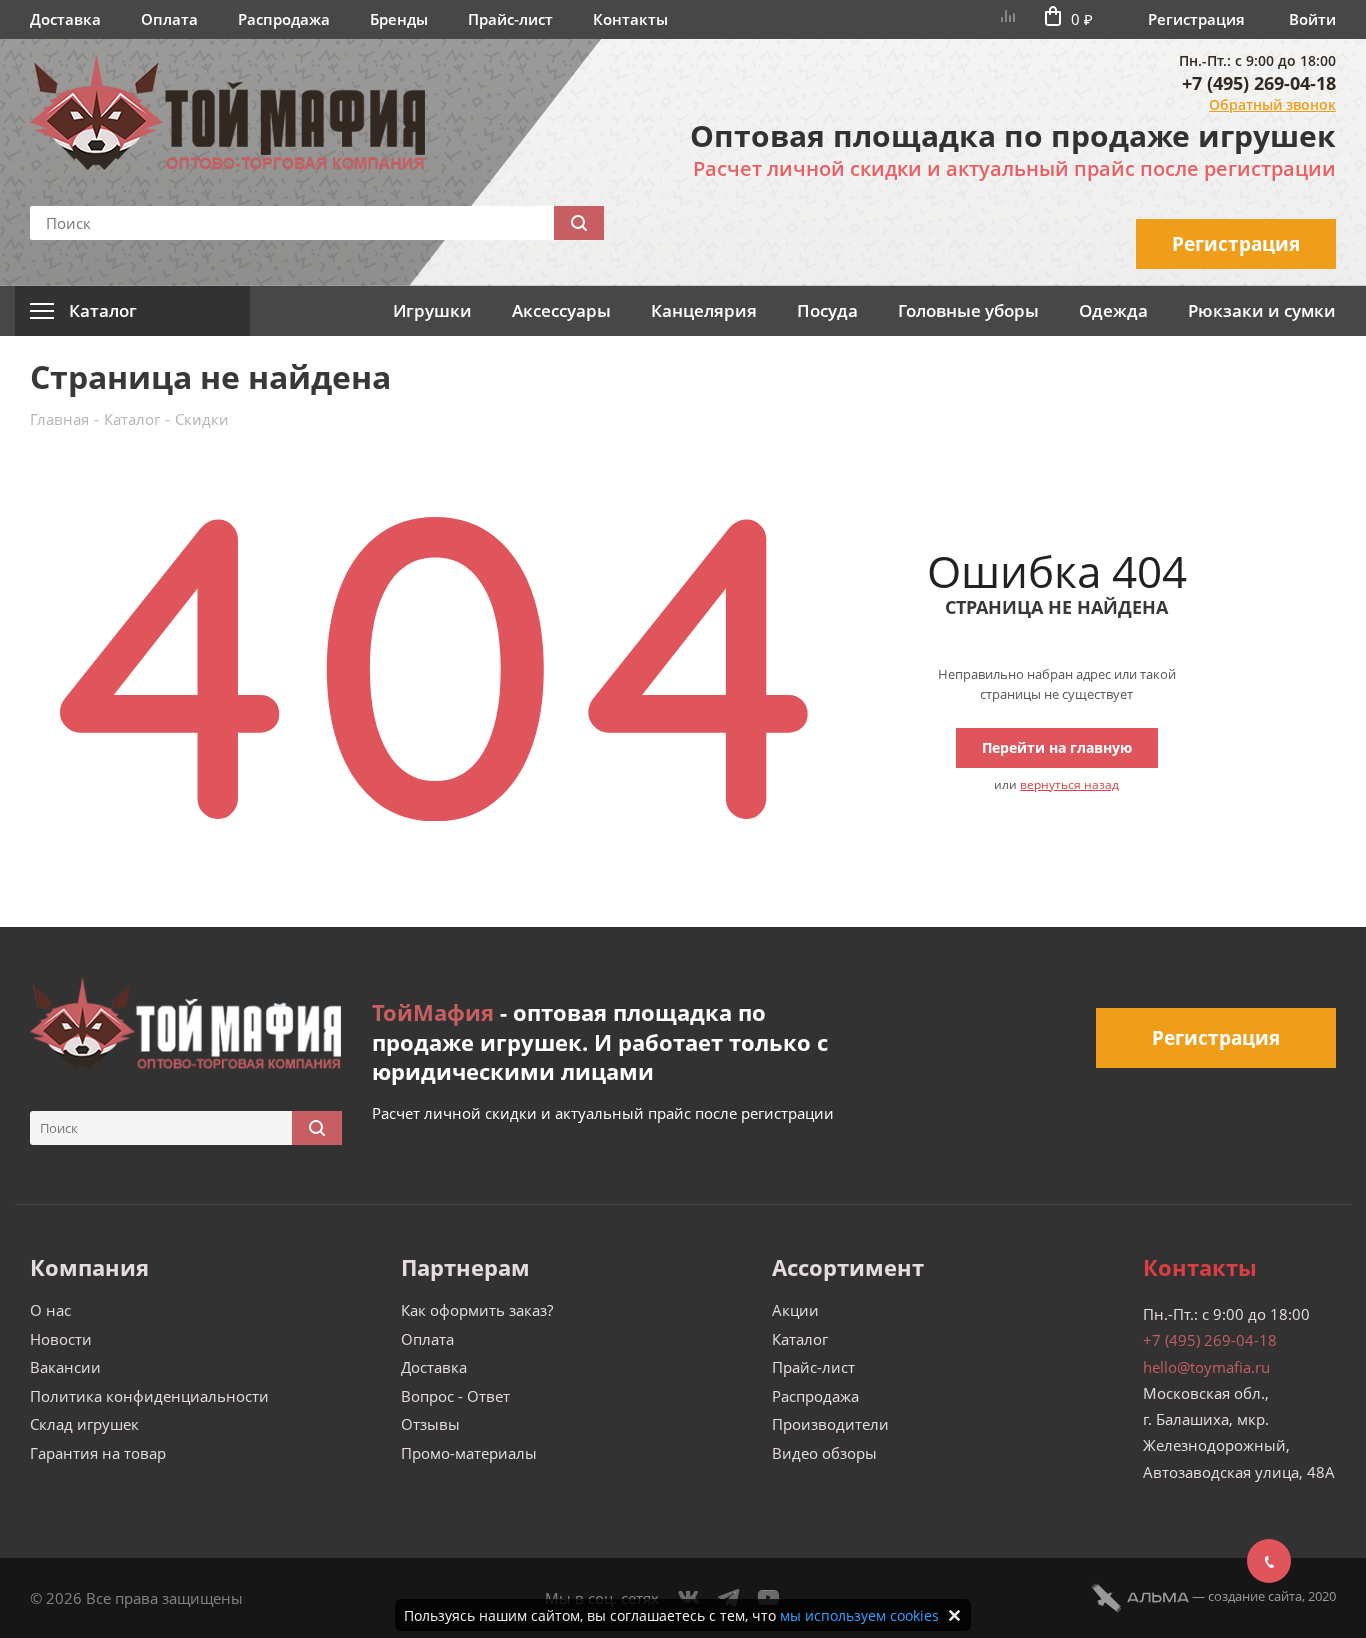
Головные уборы (968, 310)
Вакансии (65, 1367)
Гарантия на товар (98, 1453)
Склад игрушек (84, 1424)
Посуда (827, 310)
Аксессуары (561, 310)
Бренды (399, 19)
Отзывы (430, 1424)
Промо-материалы (469, 1453)
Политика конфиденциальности (149, 1396)
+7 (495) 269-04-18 (1259, 83)
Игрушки (432, 310)
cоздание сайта (1255, 1596)
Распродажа (284, 19)
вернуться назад (1069, 784)
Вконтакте (689, 1598)
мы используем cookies (859, 1615)
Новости (61, 1339)
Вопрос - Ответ (455, 1396)
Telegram (729, 1598)
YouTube (769, 1598)
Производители (830, 1424)
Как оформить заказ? (477, 1310)
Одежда (1113, 310)
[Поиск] (579, 223)
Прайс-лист (510, 19)
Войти (1312, 19)
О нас (50, 1310)
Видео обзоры (824, 1453)
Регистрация (1196, 19)
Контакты (630, 19)
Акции (795, 1310)
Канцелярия (704, 310)
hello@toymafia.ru (1206, 1367)
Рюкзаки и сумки (1262, 310)
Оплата (169, 19)
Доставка (65, 19)
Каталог (800, 1339)
